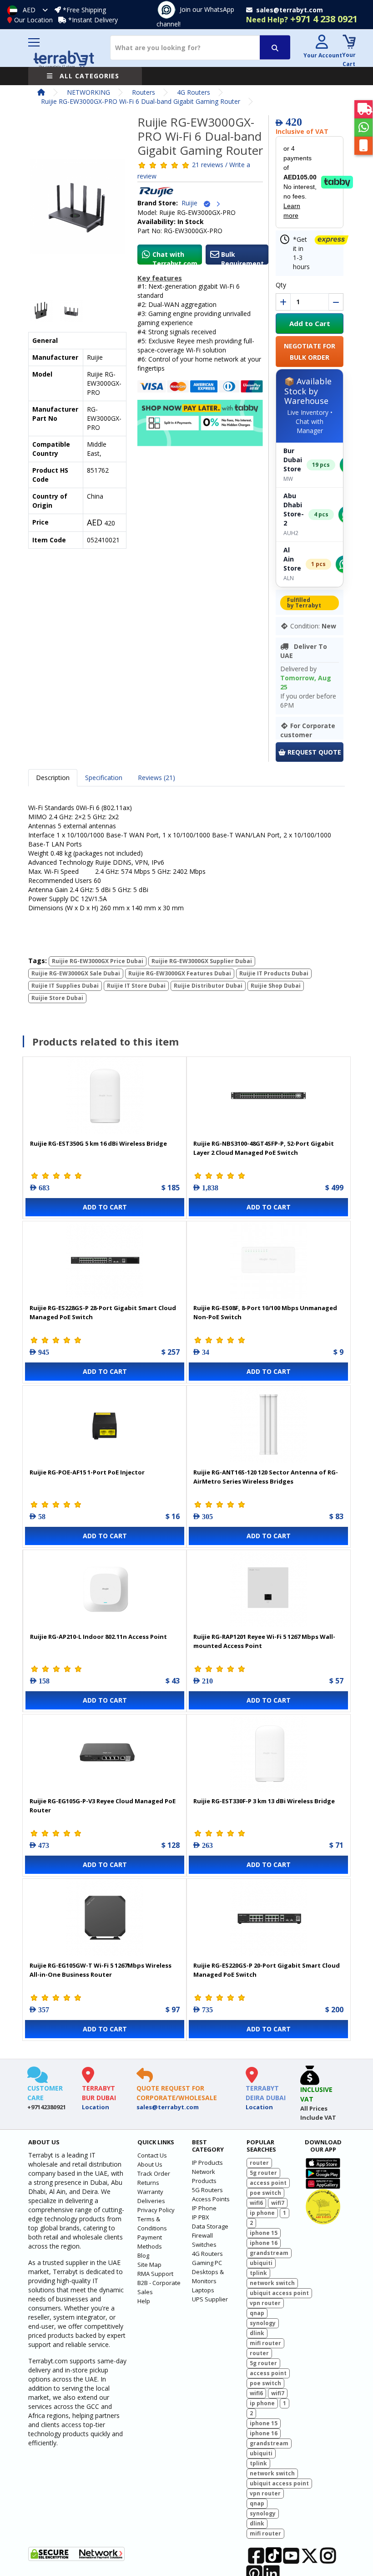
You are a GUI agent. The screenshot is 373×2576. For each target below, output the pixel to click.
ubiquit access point (279, 2293)
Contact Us (152, 2155)
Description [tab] (53, 778)
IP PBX (201, 2217)
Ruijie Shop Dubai (276, 986)
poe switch (265, 2193)
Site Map (149, 2265)
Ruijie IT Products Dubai (274, 973)
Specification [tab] (104, 778)
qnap (257, 2313)
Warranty (150, 2192)
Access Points (211, 2199)
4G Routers (194, 92)
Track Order (154, 2173)
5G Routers (207, 2190)
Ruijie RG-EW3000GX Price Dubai (98, 961)
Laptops (203, 2290)
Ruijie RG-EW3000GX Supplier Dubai (202, 961)
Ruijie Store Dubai (57, 998)
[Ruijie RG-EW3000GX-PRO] (77, 209)
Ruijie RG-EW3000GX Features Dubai (180, 973)
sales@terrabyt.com (168, 2107)
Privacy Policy (156, 2210)
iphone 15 (264, 2233)
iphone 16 (264, 2243)
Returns (148, 2183)
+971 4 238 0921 (302, 19)
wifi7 (278, 2203)
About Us (150, 2164)
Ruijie (192, 203)
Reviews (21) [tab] (156, 778)
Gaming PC (207, 2263)
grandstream (269, 2253)
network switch (272, 2283)
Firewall (202, 2235)
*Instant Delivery (93, 20)
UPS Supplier (210, 2299)
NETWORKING (88, 92)
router (259, 2163)
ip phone (262, 2213)
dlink (257, 2333)
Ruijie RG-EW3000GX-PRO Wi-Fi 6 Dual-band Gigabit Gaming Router (141, 101)
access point (268, 2183)
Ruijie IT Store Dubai (136, 986)
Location (96, 2107)
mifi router (265, 2343)
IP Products (207, 2163)
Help (144, 2301)
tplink (258, 2273)
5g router (263, 2173)
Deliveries (151, 2201)
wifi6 (256, 2203)
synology (263, 2323)
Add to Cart (310, 323)
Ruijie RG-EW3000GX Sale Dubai (76, 973)
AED (29, 10)
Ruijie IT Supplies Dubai (65, 986)
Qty (281, 285)
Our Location (33, 20)
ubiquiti (261, 2263)
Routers (144, 92)
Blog (143, 2255)
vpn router (265, 2303)
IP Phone (204, 2208)
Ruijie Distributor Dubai (208, 986)
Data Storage (210, 2226)
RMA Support (155, 2274)
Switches (204, 2244)
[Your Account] (322, 43)
